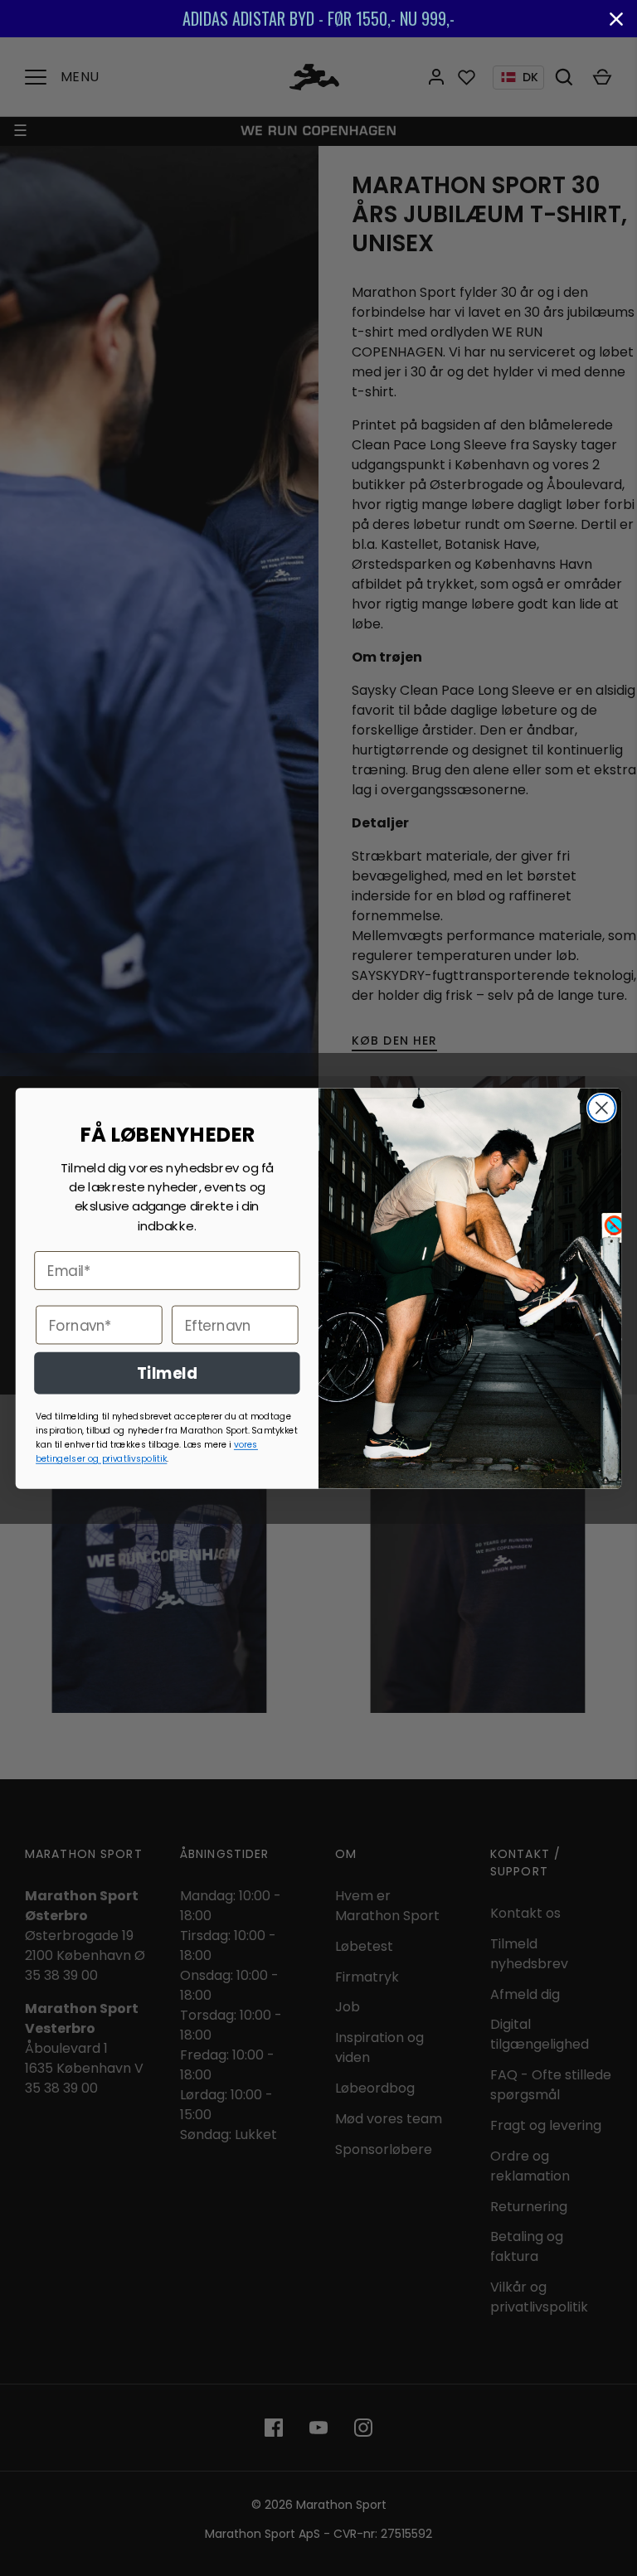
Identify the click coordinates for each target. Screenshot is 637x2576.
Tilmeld (167, 1372)
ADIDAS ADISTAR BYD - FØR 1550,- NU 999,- (318, 18)
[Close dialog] (602, 1107)
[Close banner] (616, 19)
